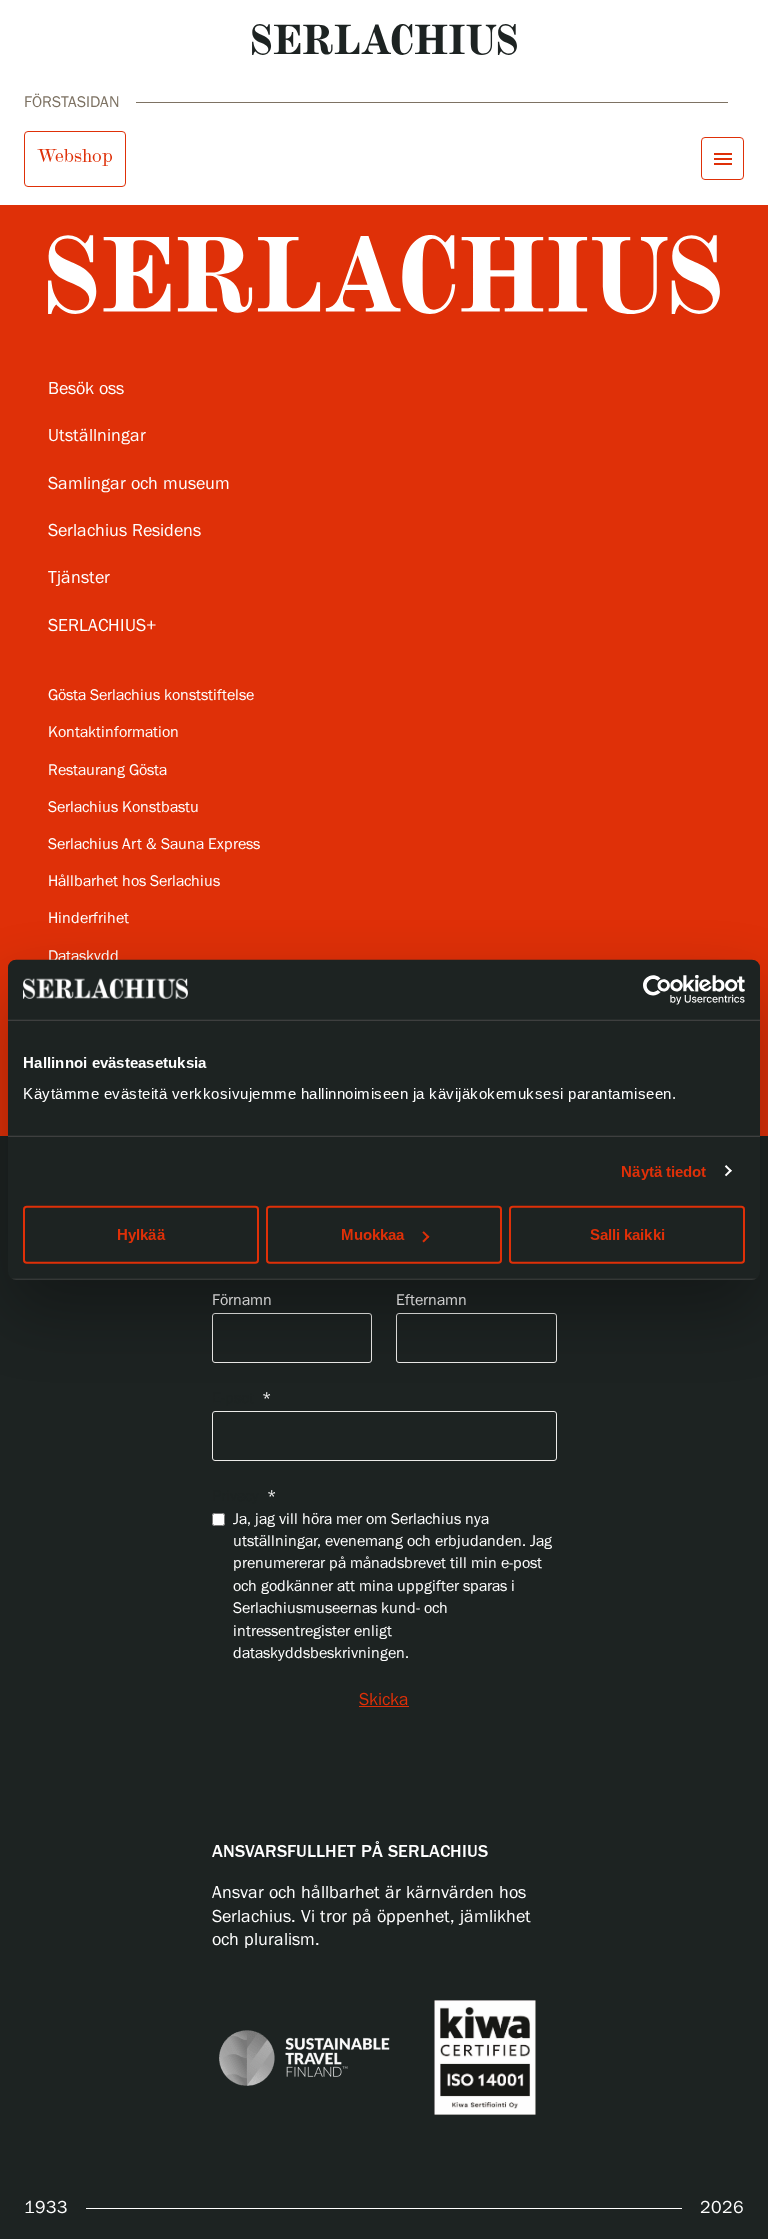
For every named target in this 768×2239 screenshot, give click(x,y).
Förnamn (242, 1300)
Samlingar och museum (139, 484)
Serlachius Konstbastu (123, 807)
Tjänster (79, 578)
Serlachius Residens (124, 531)
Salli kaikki (627, 1234)
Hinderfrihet (88, 918)
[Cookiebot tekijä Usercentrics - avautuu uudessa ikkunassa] (657, 989)
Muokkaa (373, 1234)
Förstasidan (72, 102)
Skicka (384, 1700)
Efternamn (431, 1300)
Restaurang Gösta (107, 770)
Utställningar (97, 436)
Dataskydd (83, 956)
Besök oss (86, 389)
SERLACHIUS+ (102, 626)
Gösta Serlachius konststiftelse (151, 695)
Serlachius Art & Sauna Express (154, 844)
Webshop (75, 156)
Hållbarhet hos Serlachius (134, 881)
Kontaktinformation (113, 732)
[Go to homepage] (384, 39)
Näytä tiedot (663, 1170)
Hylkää (141, 1234)
